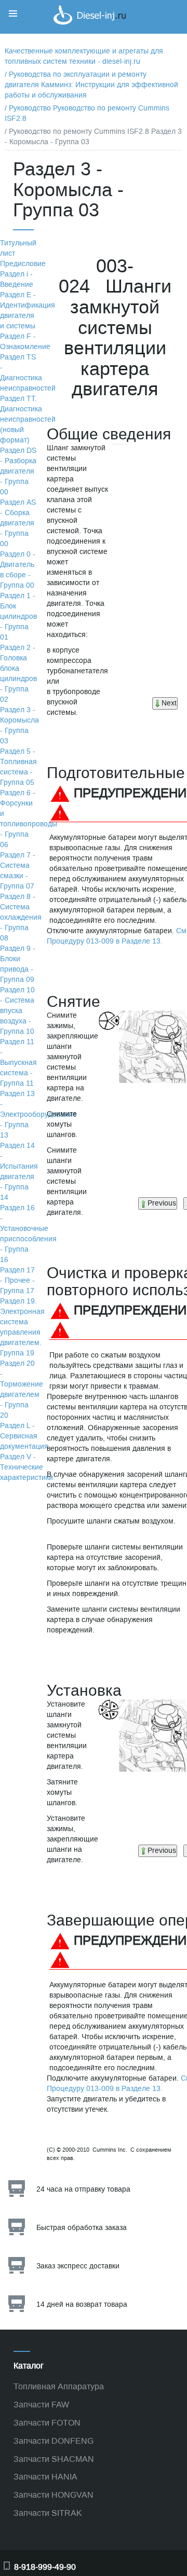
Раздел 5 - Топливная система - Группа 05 (18, 767)
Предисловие (23, 264)
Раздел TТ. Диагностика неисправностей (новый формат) (28, 419)
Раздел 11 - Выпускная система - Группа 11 (18, 1063)
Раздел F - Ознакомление (25, 342)
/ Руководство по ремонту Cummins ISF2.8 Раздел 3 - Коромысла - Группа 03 (93, 137)
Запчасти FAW (41, 2405)
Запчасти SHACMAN (54, 2459)
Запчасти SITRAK (48, 2513)
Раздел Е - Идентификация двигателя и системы (28, 310)
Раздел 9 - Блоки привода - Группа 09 (18, 964)
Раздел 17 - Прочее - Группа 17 (17, 1280)
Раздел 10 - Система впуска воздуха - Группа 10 (17, 1011)
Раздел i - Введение (17, 279)
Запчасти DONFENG (54, 2441)
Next (169, 703)
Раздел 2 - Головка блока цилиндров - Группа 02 (18, 674)
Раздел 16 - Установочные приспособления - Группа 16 (28, 1234)
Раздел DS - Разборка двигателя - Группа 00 (18, 471)
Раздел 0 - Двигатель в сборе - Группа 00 (18, 570)
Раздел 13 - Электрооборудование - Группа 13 (38, 1114)
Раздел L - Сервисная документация (24, 1436)
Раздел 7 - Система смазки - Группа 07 (18, 871)
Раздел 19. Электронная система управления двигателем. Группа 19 (22, 1327)
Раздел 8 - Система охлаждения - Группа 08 (21, 917)
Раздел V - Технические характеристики (26, 1467)
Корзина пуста (151, 28)
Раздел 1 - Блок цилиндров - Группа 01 (18, 617)
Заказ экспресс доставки (78, 2266)
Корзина (140, 17)
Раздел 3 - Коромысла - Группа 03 (19, 725)
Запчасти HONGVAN (54, 2495)
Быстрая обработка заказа (82, 2228)
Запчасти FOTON (47, 2423)
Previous (162, 1203)
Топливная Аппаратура (59, 2386)
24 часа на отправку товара (83, 2189)
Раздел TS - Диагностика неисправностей (28, 373)
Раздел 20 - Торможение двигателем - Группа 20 (22, 1389)
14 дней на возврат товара (82, 2304)
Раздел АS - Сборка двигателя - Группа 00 (18, 523)
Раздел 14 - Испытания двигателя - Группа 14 (19, 1172)
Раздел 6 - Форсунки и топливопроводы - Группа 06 (29, 819)
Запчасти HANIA (45, 2477)
